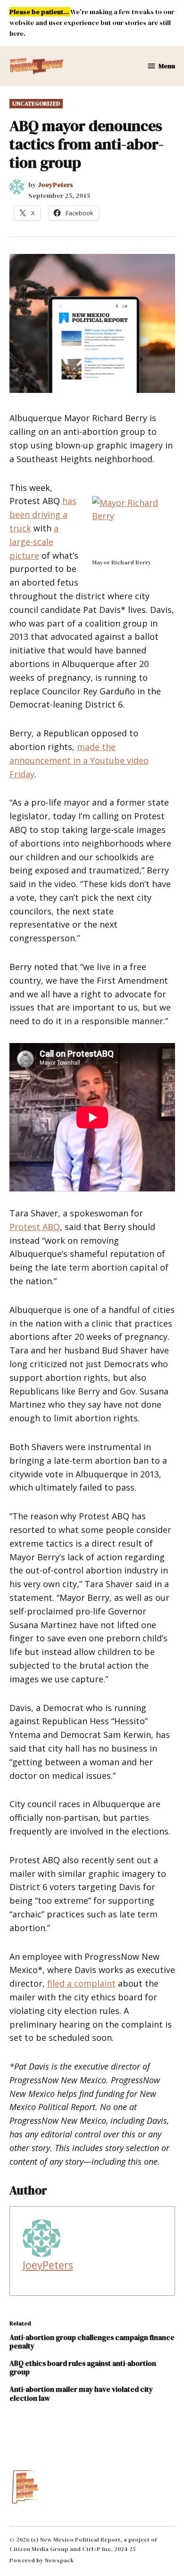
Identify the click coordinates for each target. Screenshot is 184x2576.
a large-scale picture (34, 542)
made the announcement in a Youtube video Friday (79, 760)
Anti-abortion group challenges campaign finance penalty (92, 2342)
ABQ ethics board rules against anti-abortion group (83, 2368)
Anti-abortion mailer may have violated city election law (81, 2393)
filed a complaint (81, 1983)
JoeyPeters (55, 185)
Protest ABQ (35, 1227)
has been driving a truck (43, 514)
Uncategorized (36, 103)
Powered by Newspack (42, 2560)
